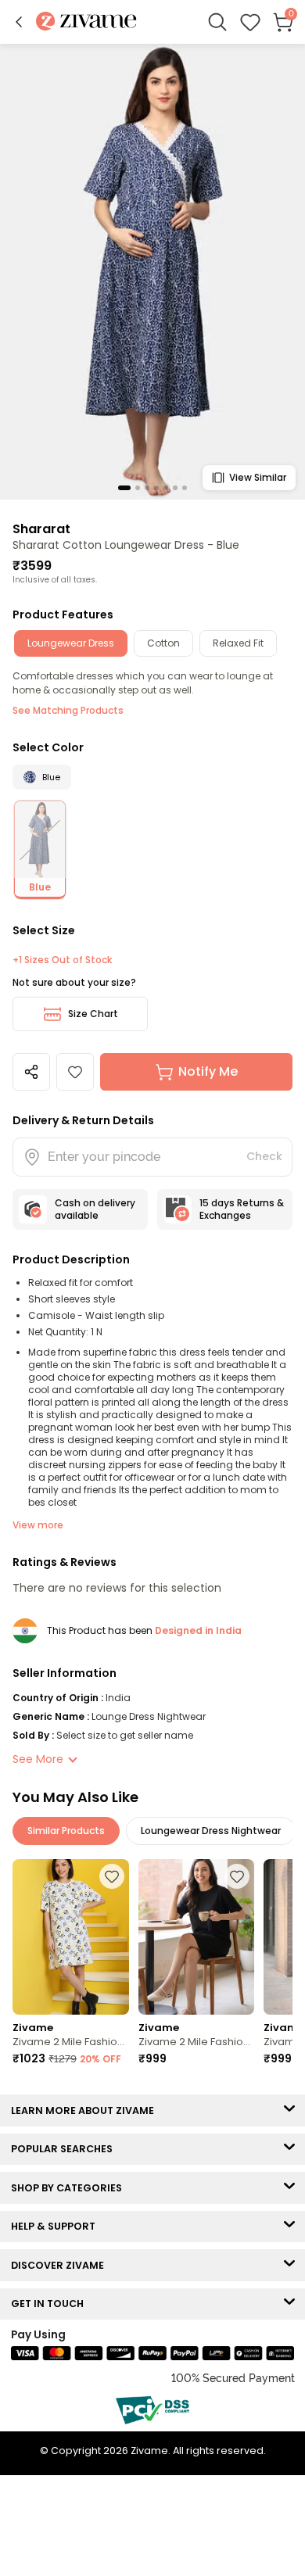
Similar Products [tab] (66, 1831)
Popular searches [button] (65, 2149)
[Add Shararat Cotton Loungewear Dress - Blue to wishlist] (75, 1072)
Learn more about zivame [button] (86, 2110)
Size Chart (93, 1014)
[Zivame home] (86, 22)
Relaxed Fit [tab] (238, 643)
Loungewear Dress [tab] (71, 643)
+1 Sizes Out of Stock (62, 960)
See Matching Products (68, 710)
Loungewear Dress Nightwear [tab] (211, 1831)
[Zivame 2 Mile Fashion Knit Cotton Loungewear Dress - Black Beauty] (197, 1936)
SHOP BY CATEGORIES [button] (70, 2188)
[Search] (217, 22)
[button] (19, 22)
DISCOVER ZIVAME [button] (61, 2265)
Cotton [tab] (163, 643)
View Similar (258, 477)
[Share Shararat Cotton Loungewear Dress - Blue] (31, 1072)
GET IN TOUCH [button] (51, 2304)
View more (38, 1525)
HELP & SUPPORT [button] (57, 2226)
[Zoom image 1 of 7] (152, 271)
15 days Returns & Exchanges (242, 1209)
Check (264, 1156)
